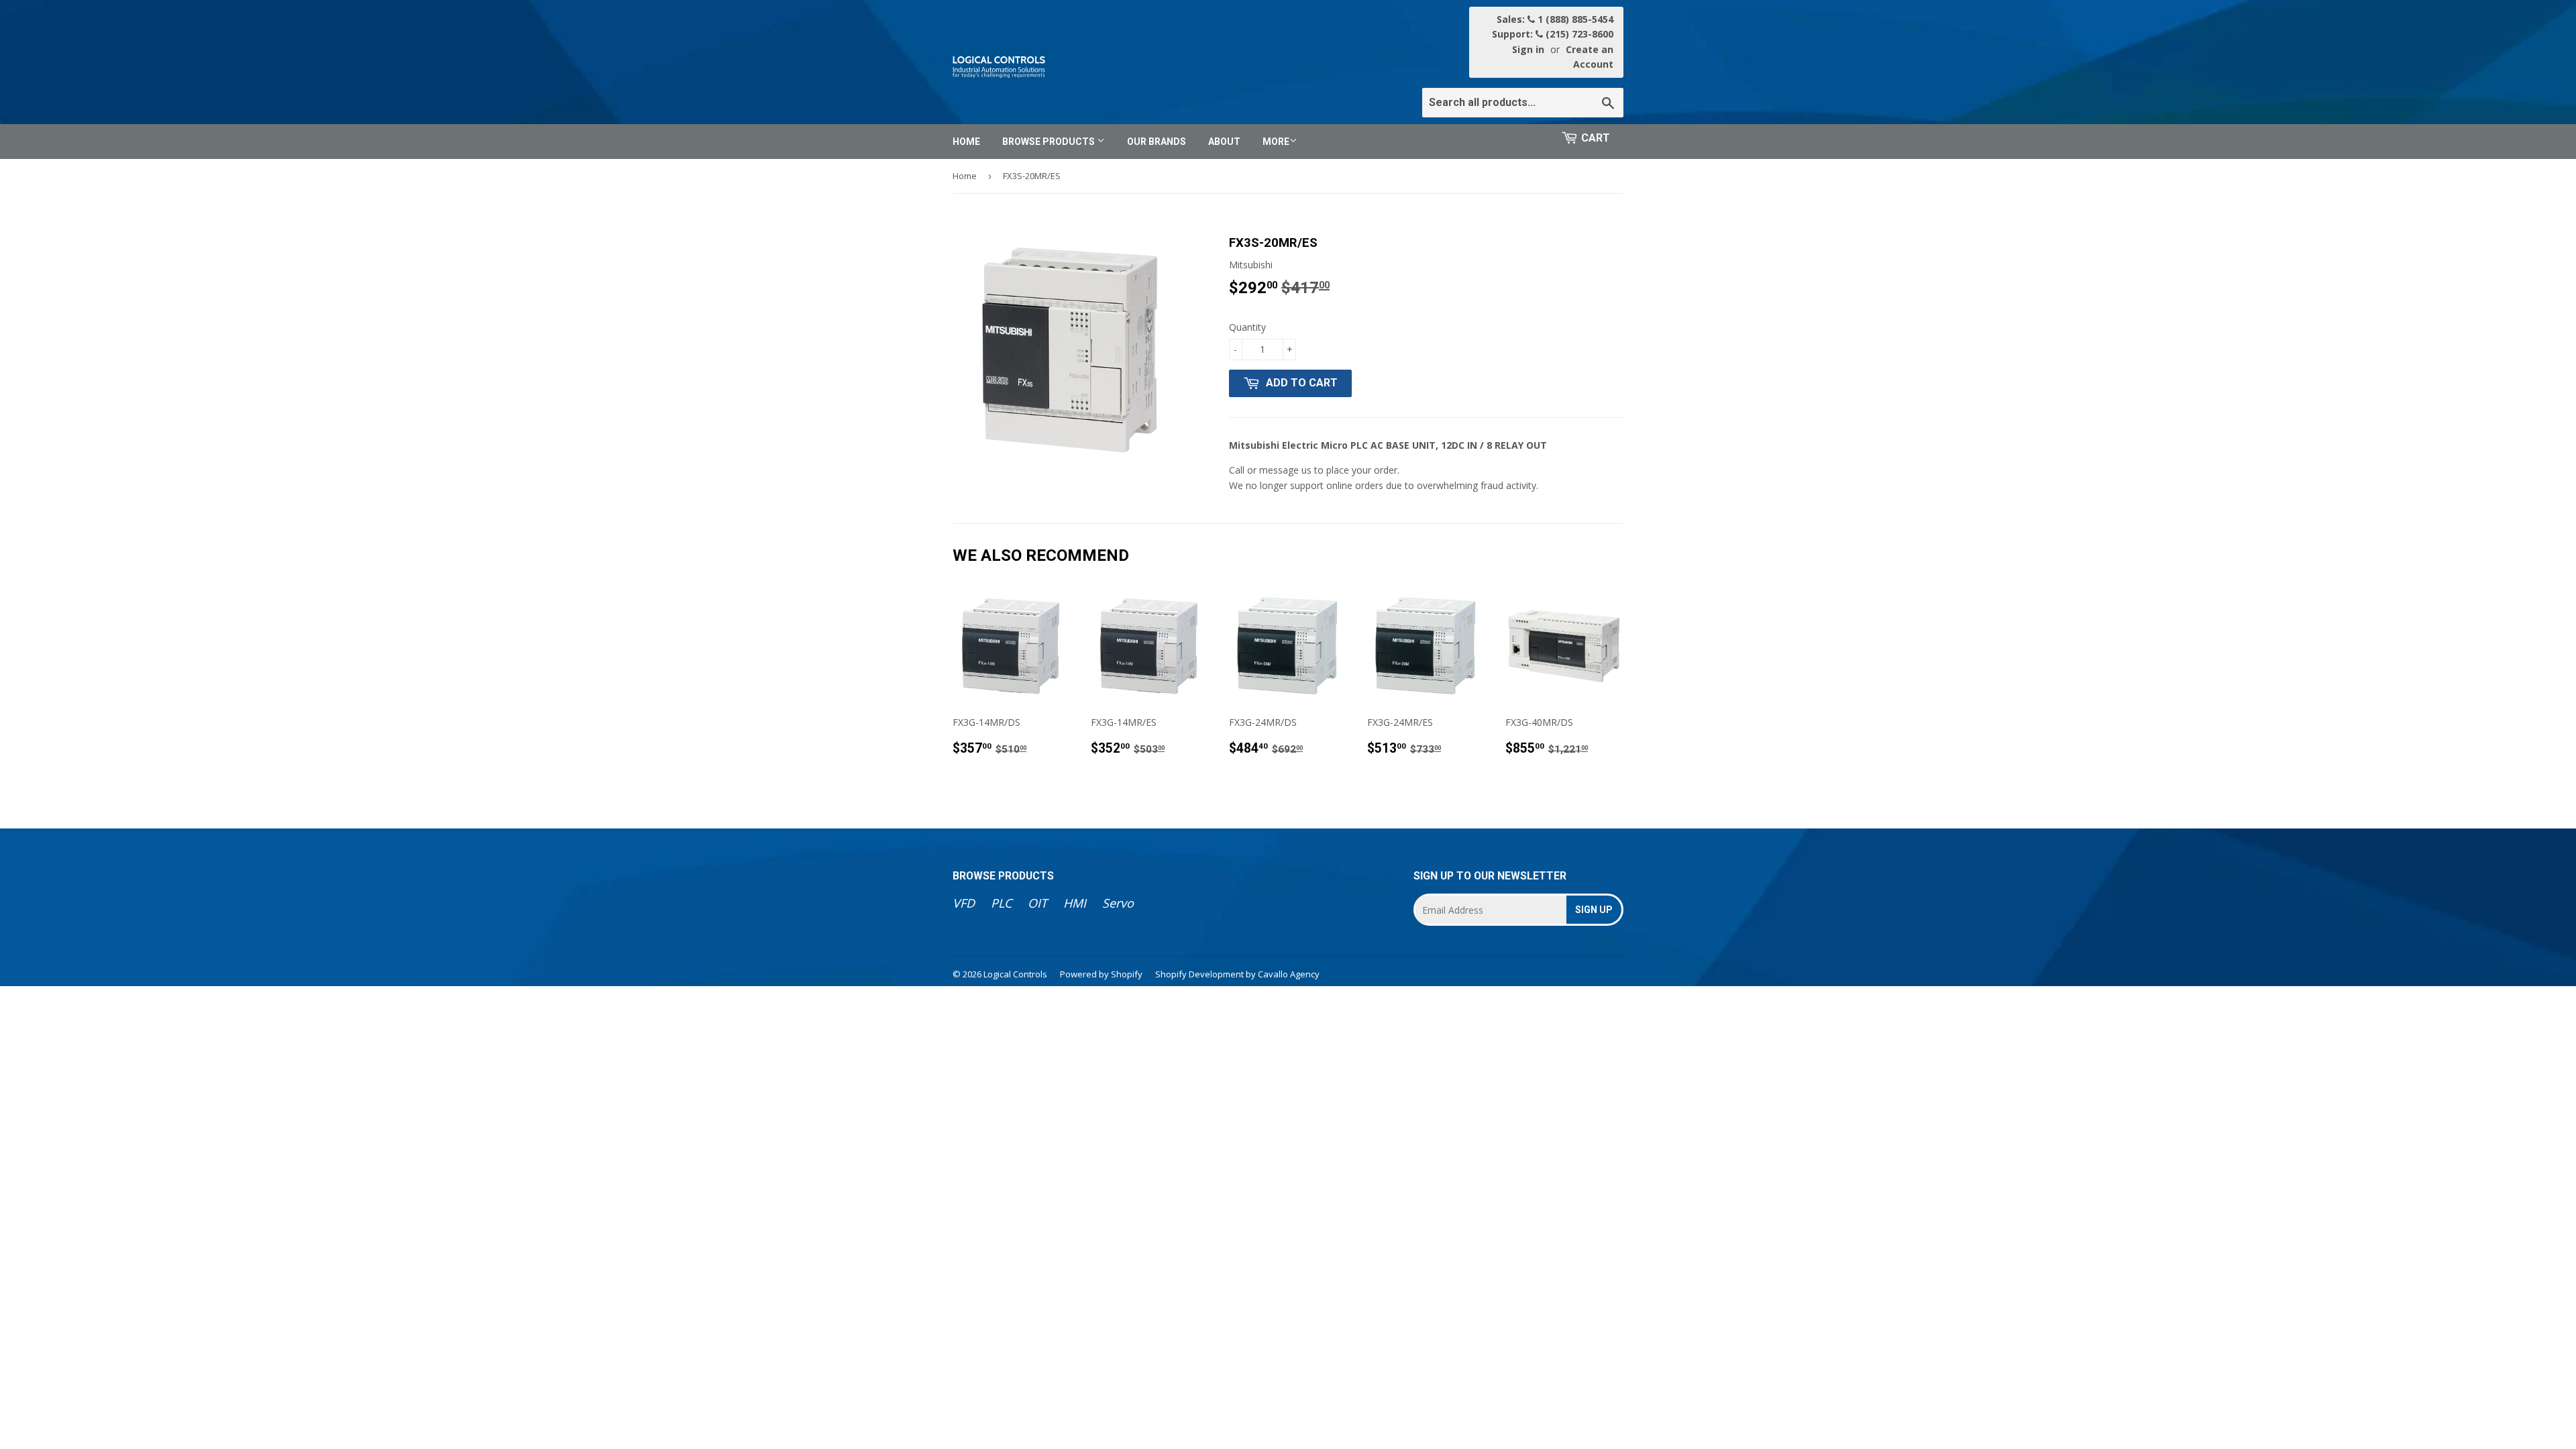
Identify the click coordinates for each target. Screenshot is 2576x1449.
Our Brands (1157, 142)
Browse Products (1050, 142)
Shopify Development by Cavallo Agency (1237, 974)
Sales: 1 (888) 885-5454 (1555, 19)
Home (966, 142)
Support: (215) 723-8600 (1553, 34)
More (1276, 142)
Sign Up (1594, 910)
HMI (1075, 903)
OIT (1037, 903)
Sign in (1528, 49)
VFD (964, 903)
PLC (1001, 903)
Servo (1118, 903)
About (1224, 142)
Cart (1596, 138)
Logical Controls (1015, 974)
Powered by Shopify (1101, 974)
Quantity (1247, 327)
